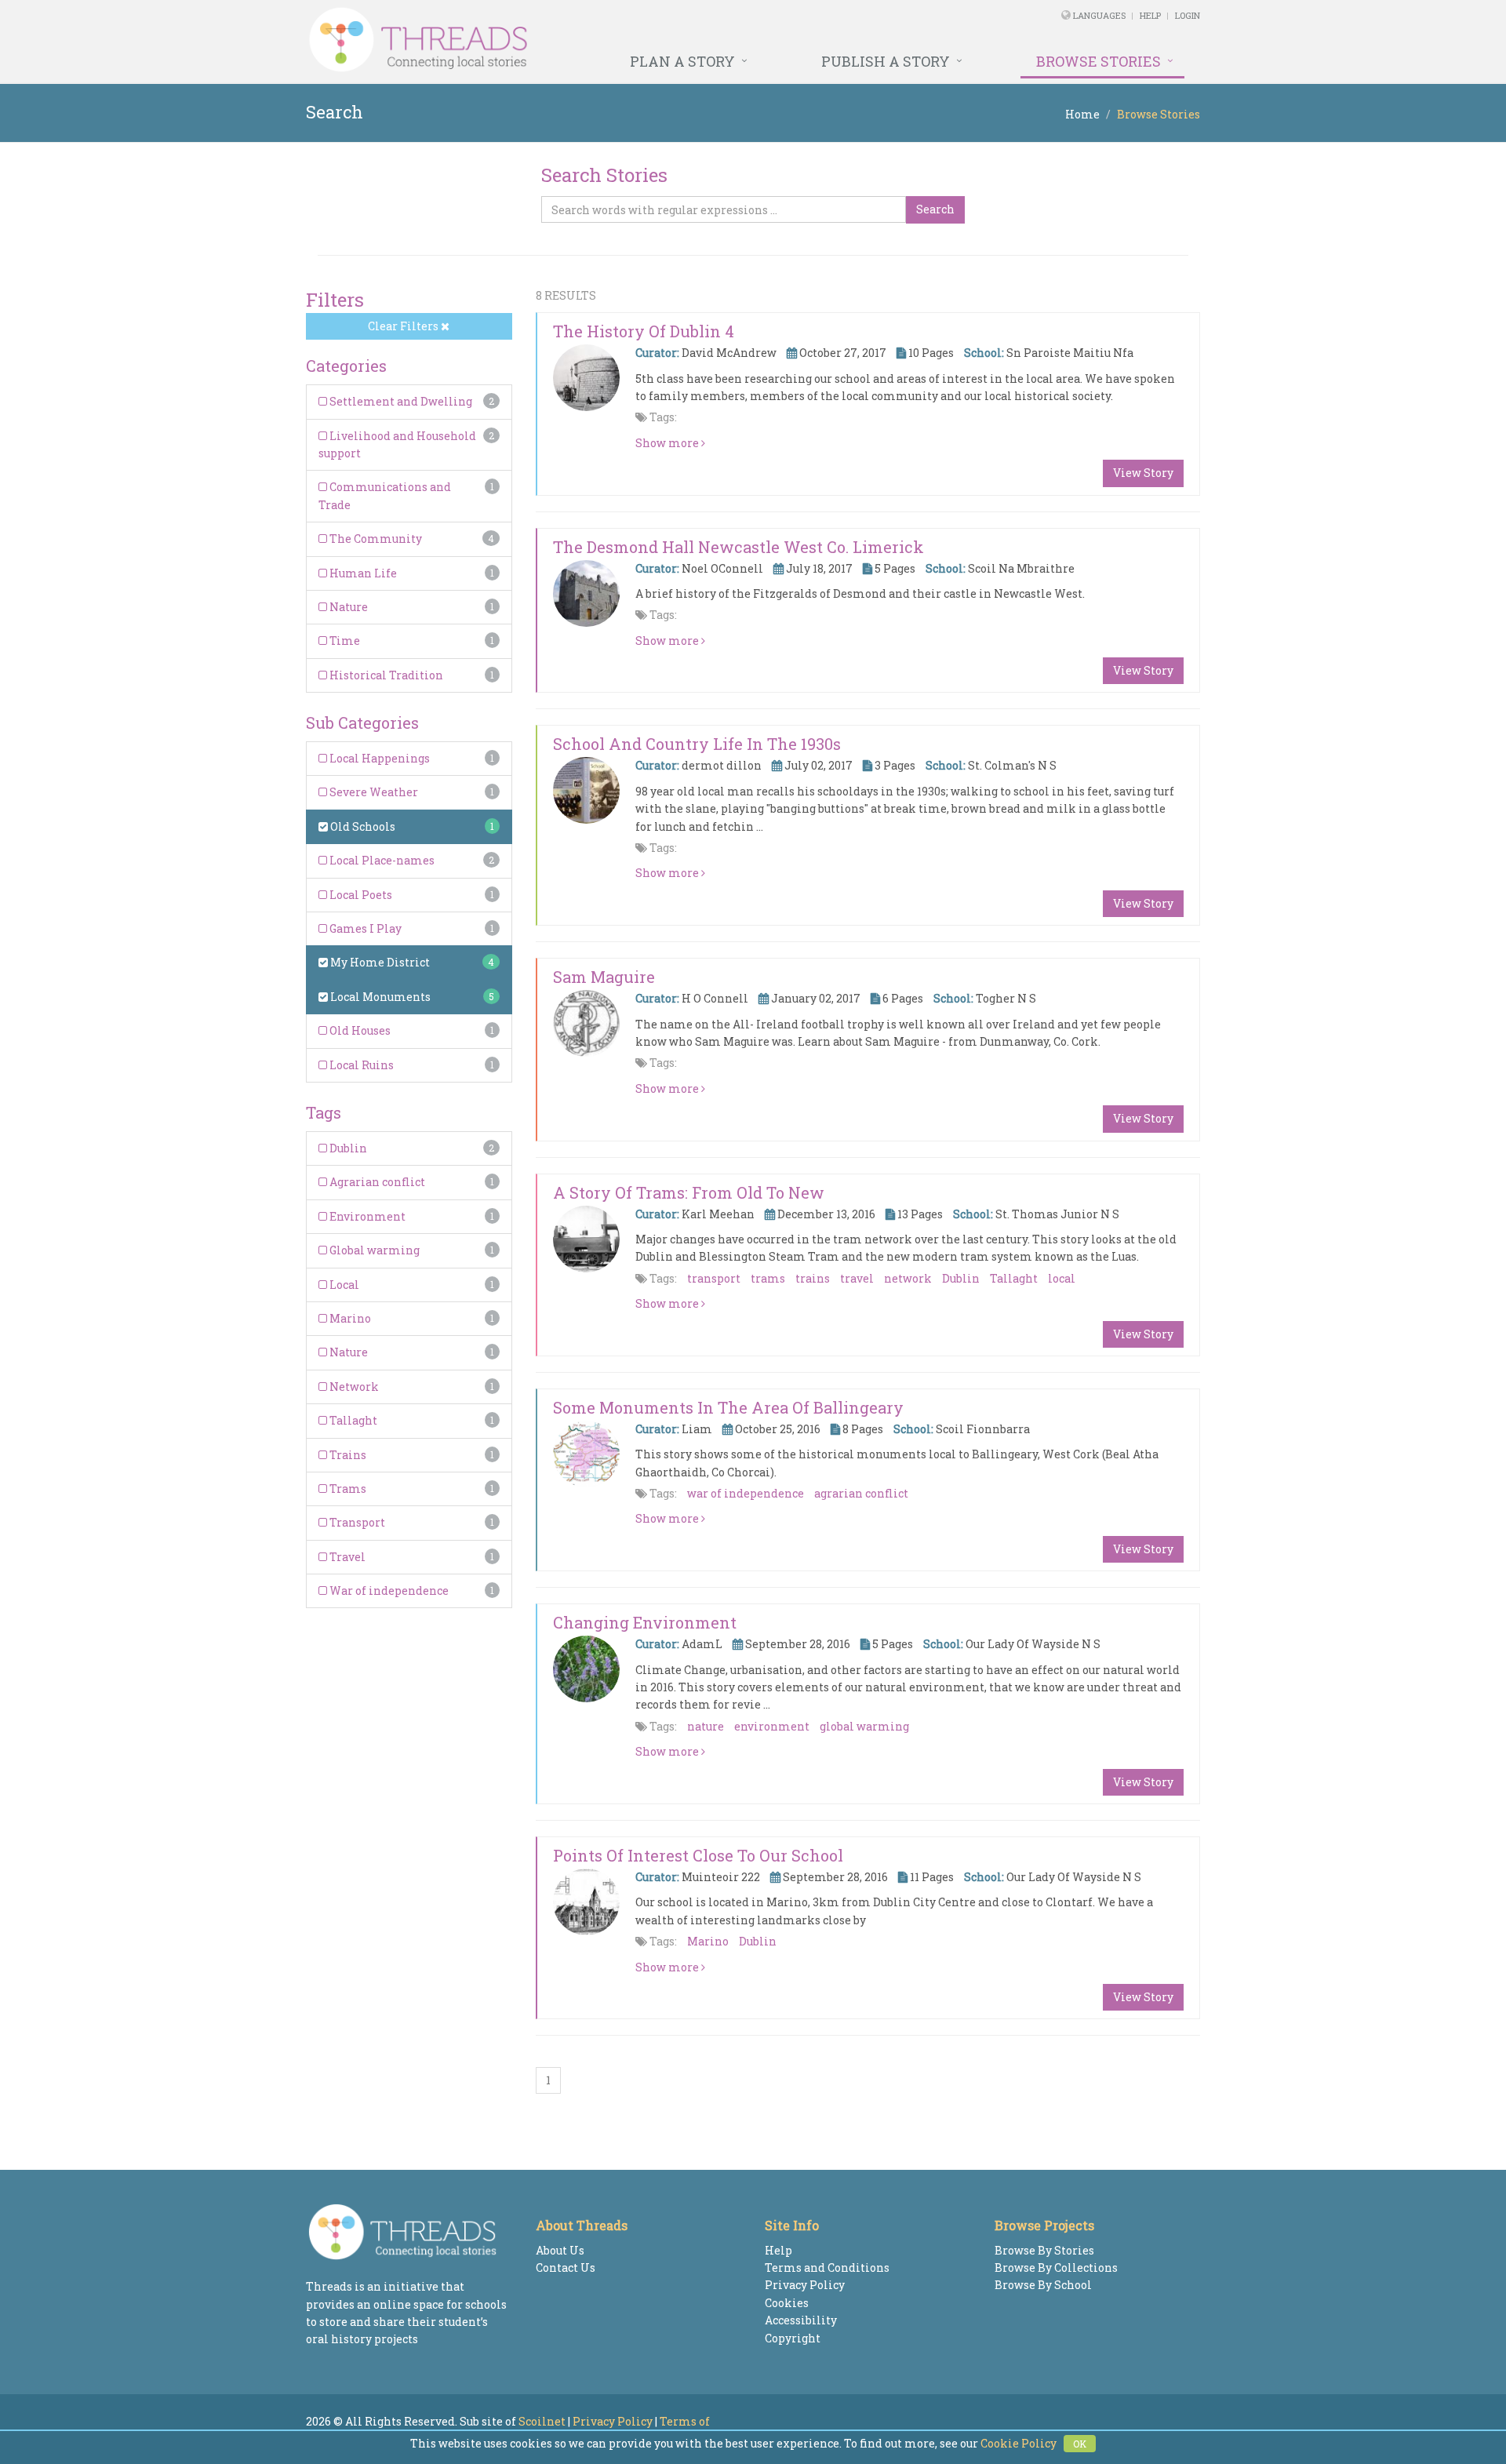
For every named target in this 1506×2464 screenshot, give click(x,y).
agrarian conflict (861, 1493)
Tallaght (352, 1420)
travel (857, 1278)
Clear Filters (404, 326)
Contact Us (566, 2267)
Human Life (362, 573)
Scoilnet (542, 2421)
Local (343, 1285)
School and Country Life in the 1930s (697, 744)
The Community (375, 539)
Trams (347, 1489)
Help (1150, 15)
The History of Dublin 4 (644, 331)
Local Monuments (379, 997)
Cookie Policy (1019, 2443)
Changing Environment (645, 1622)
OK (1080, 2444)
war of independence (746, 1493)
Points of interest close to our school (698, 1855)
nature (706, 1726)
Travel (346, 1557)
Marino (349, 1318)
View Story (1143, 473)
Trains (347, 1455)
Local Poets (360, 895)
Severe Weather (373, 792)
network (908, 1278)
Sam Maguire (604, 977)
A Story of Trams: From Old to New (689, 1192)
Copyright (793, 2338)
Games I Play (364, 928)
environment (772, 1726)
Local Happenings (378, 758)
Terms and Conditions (827, 2267)
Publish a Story (886, 61)
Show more (668, 443)
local (1062, 1278)
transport (714, 1278)
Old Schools (362, 826)
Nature (347, 607)
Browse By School (1043, 2285)
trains (813, 1278)
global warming (864, 1726)
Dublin (347, 1148)
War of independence (388, 1590)
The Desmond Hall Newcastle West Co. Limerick (738, 547)
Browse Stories (1099, 61)
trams (768, 1278)
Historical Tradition (385, 675)
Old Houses (359, 1030)
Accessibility (801, 2320)
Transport (356, 1522)
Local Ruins (360, 1065)
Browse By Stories (1044, 2250)
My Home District (379, 962)
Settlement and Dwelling (400, 401)
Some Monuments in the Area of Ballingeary (728, 1407)
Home (1082, 114)
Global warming (373, 1250)
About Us (560, 2250)
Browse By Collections (1056, 2267)
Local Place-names (381, 860)
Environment (366, 1216)
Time (344, 641)
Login (1188, 15)
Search (935, 209)
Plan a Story (682, 61)
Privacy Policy (805, 2285)
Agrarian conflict (376, 1182)
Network (353, 1387)
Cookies (787, 2303)
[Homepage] (582, 40)
